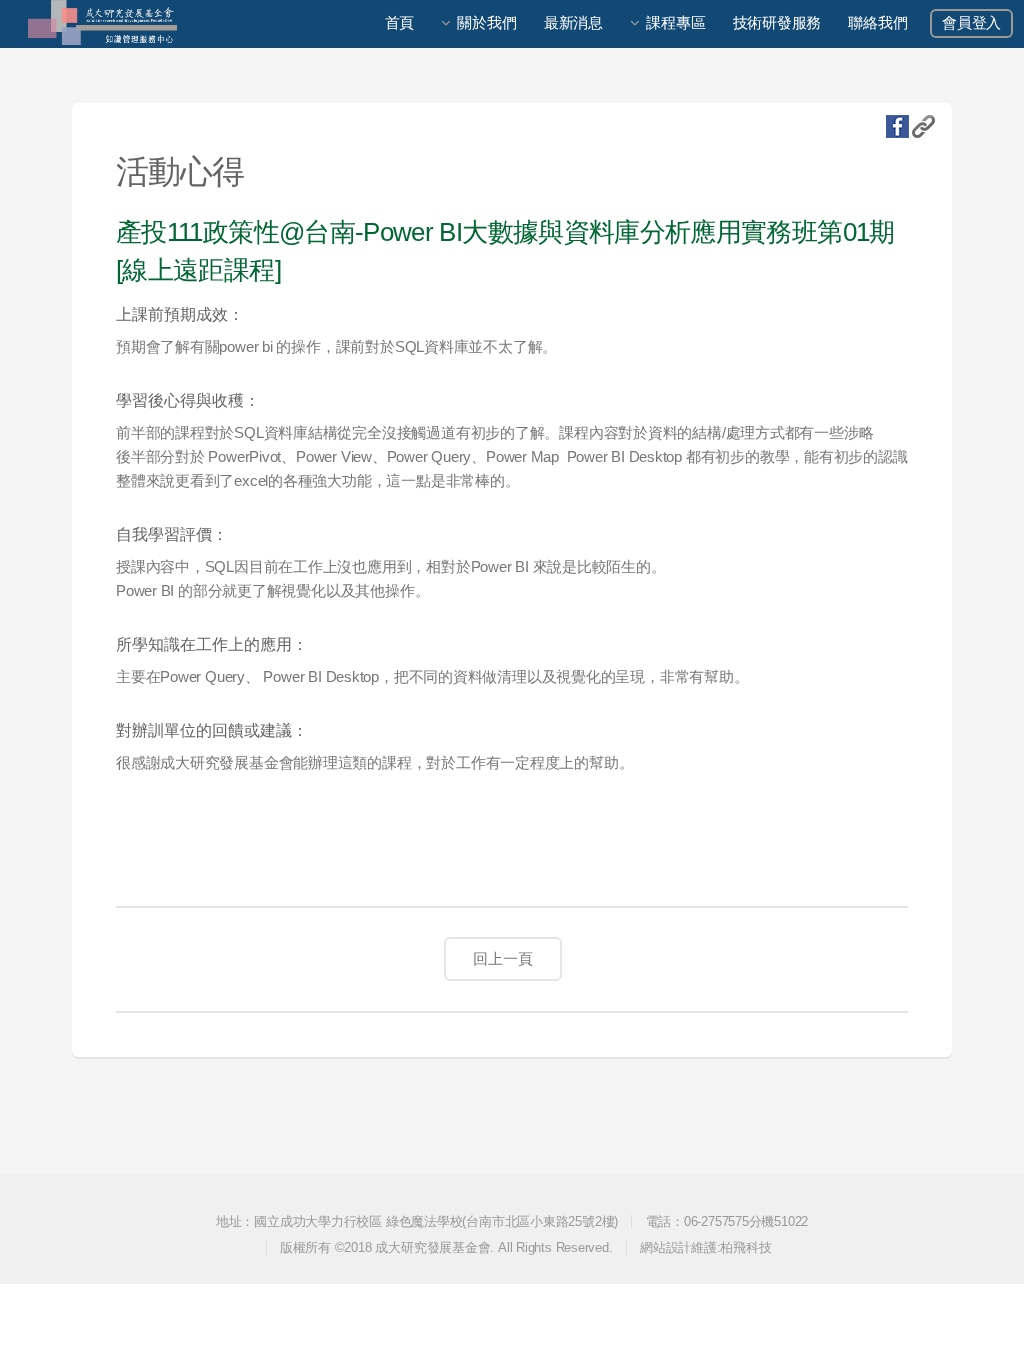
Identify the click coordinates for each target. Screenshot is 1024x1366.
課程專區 (675, 23)
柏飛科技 (745, 1247)
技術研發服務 (777, 23)
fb (897, 126)
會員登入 (971, 23)
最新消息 (573, 23)
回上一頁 (502, 959)
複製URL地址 (923, 126)
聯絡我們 (877, 23)
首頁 (400, 23)
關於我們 (486, 23)
